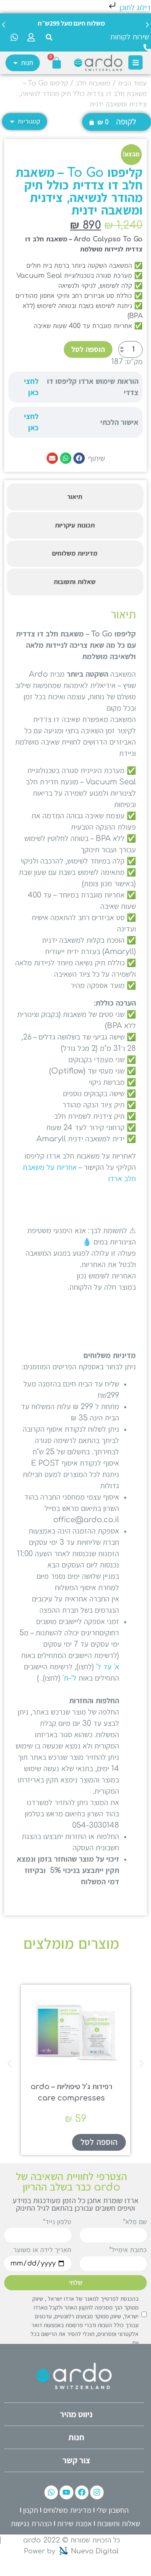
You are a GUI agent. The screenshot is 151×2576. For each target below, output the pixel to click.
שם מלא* (135, 2222)
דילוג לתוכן (134, 8)
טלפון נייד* (57, 2222)
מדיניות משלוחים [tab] (75, 553)
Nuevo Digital (95, 2551)
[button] (49, 37)
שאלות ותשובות (118, 2524)
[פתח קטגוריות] (12, 122)
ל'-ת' (69, 1678)
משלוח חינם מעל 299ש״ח (71, 23)
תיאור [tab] (75, 497)
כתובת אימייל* (128, 2250)
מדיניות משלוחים (67, 2510)
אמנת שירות (74, 2524)
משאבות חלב (93, 83)
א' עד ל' (108, 1667)
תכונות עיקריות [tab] (75, 525)
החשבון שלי (113, 2510)
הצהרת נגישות (31, 2524)
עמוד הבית (132, 83)
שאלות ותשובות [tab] (75, 582)
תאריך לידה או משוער (42, 2250)
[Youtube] (66, 2492)
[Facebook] (82, 2492)
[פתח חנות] (16, 63)
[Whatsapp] (51, 2492)
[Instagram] (97, 2492)
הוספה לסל (88, 349)
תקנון (31, 2510)
